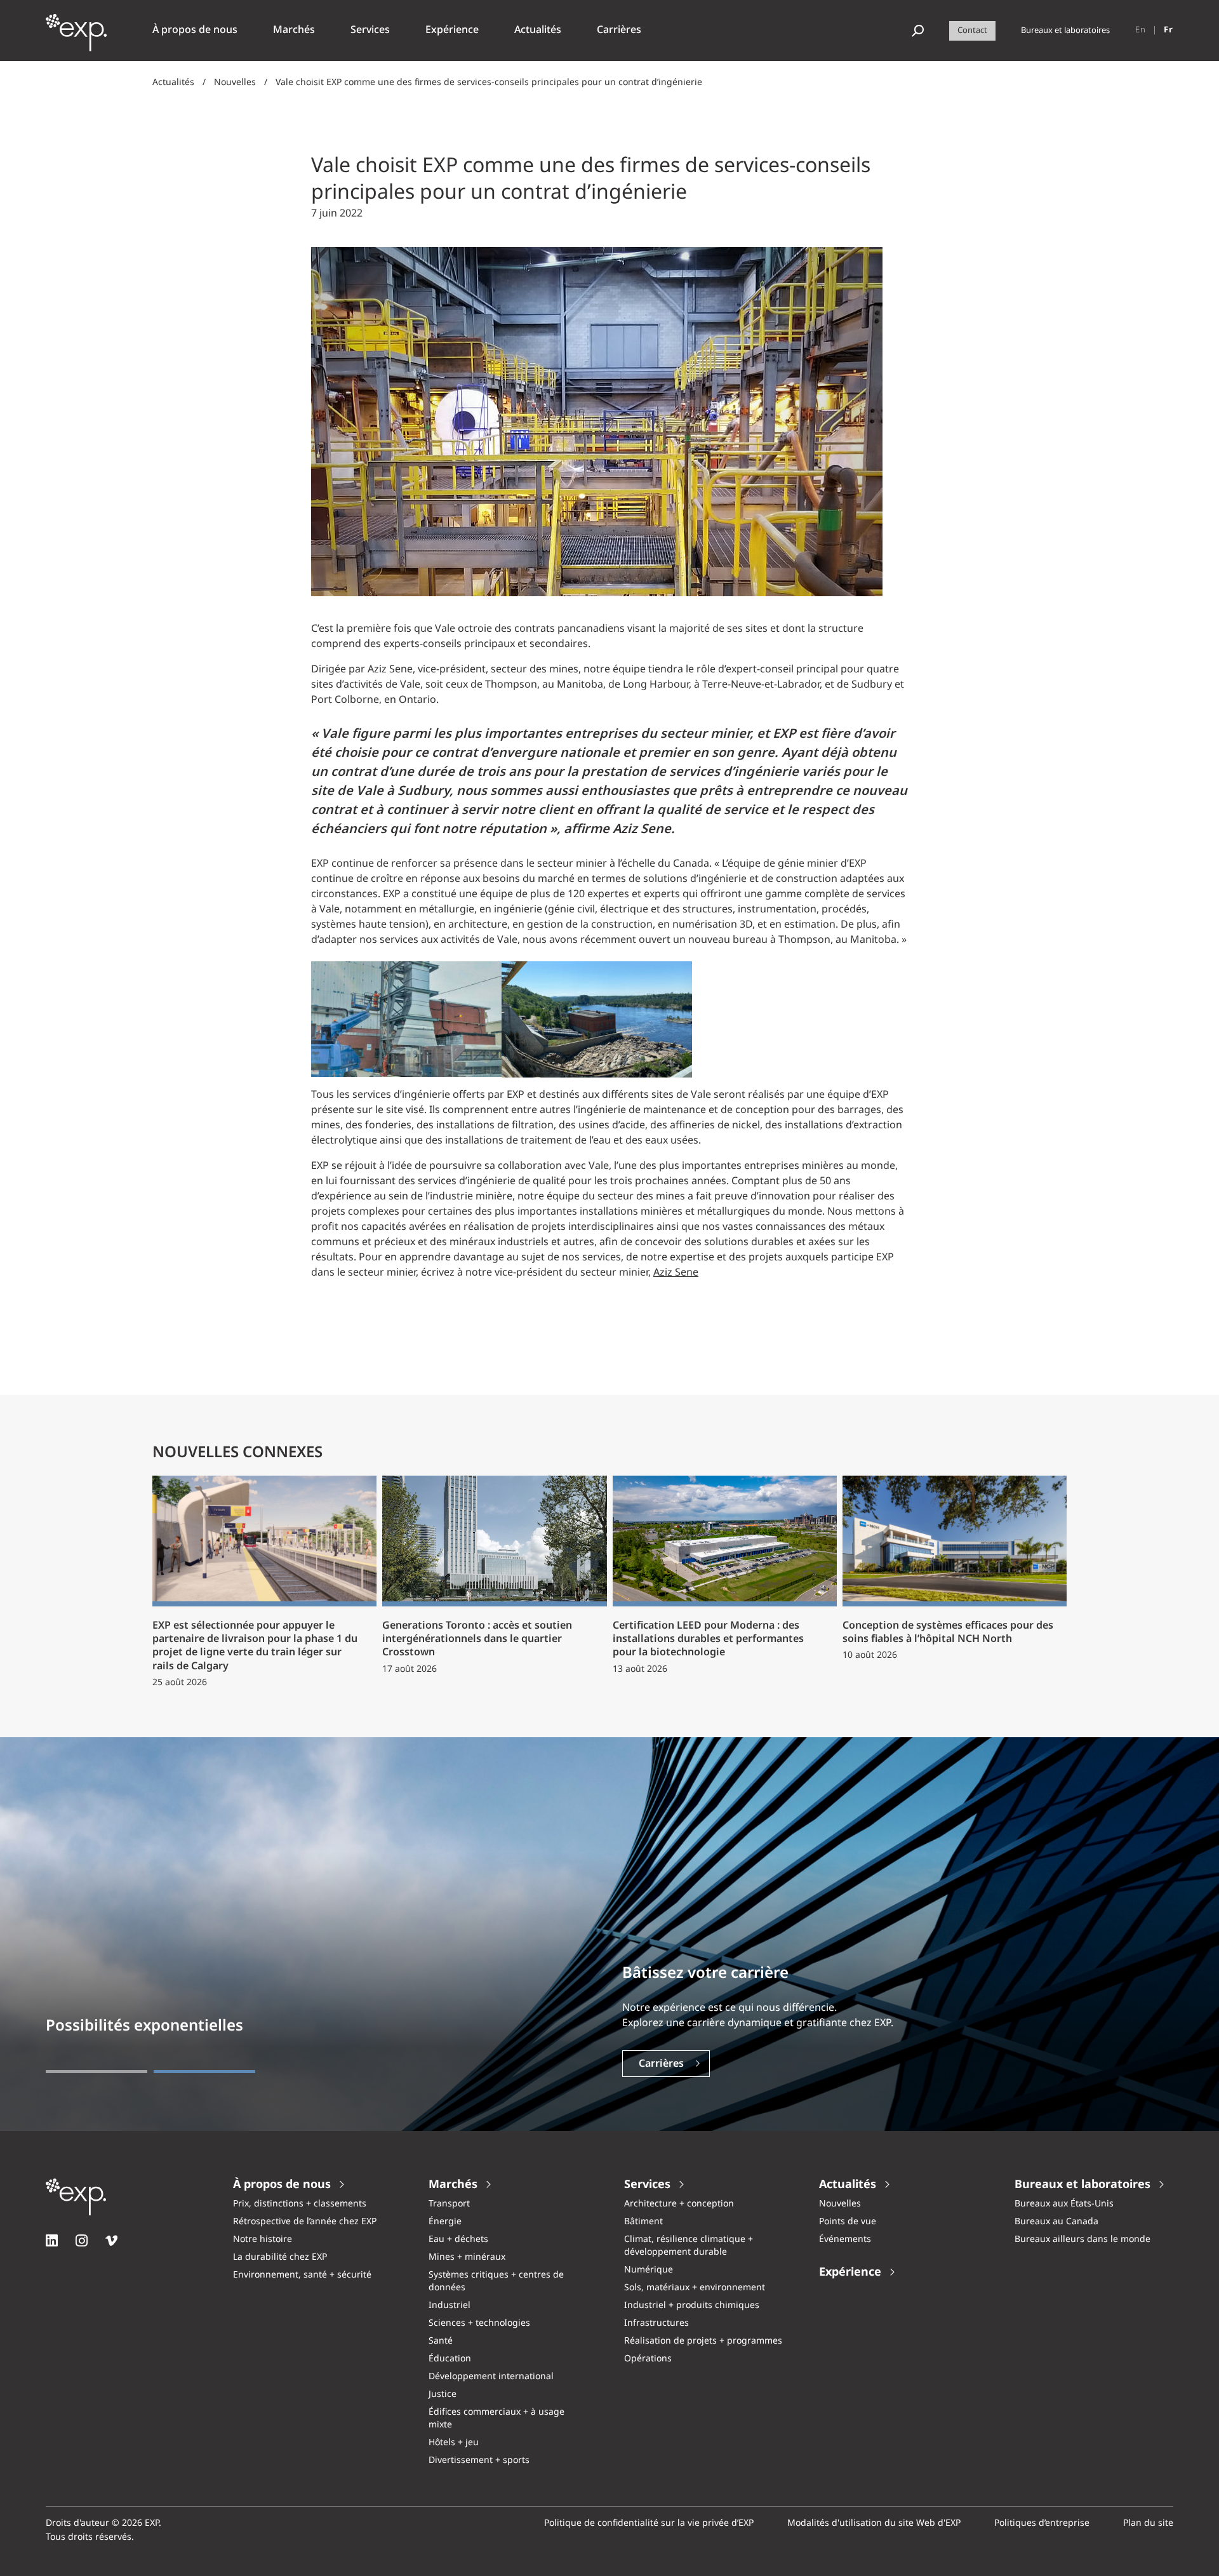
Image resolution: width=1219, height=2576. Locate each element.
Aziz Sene (676, 1273)
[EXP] (76, 37)
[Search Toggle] (918, 31)
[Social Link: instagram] (82, 2240)
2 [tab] (204, 2072)
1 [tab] (97, 2072)
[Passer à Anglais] (1141, 30)
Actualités (173, 83)
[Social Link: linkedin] (52, 2240)
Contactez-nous (677, 2064)
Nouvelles (235, 83)
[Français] (1169, 30)
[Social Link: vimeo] (111, 2240)
